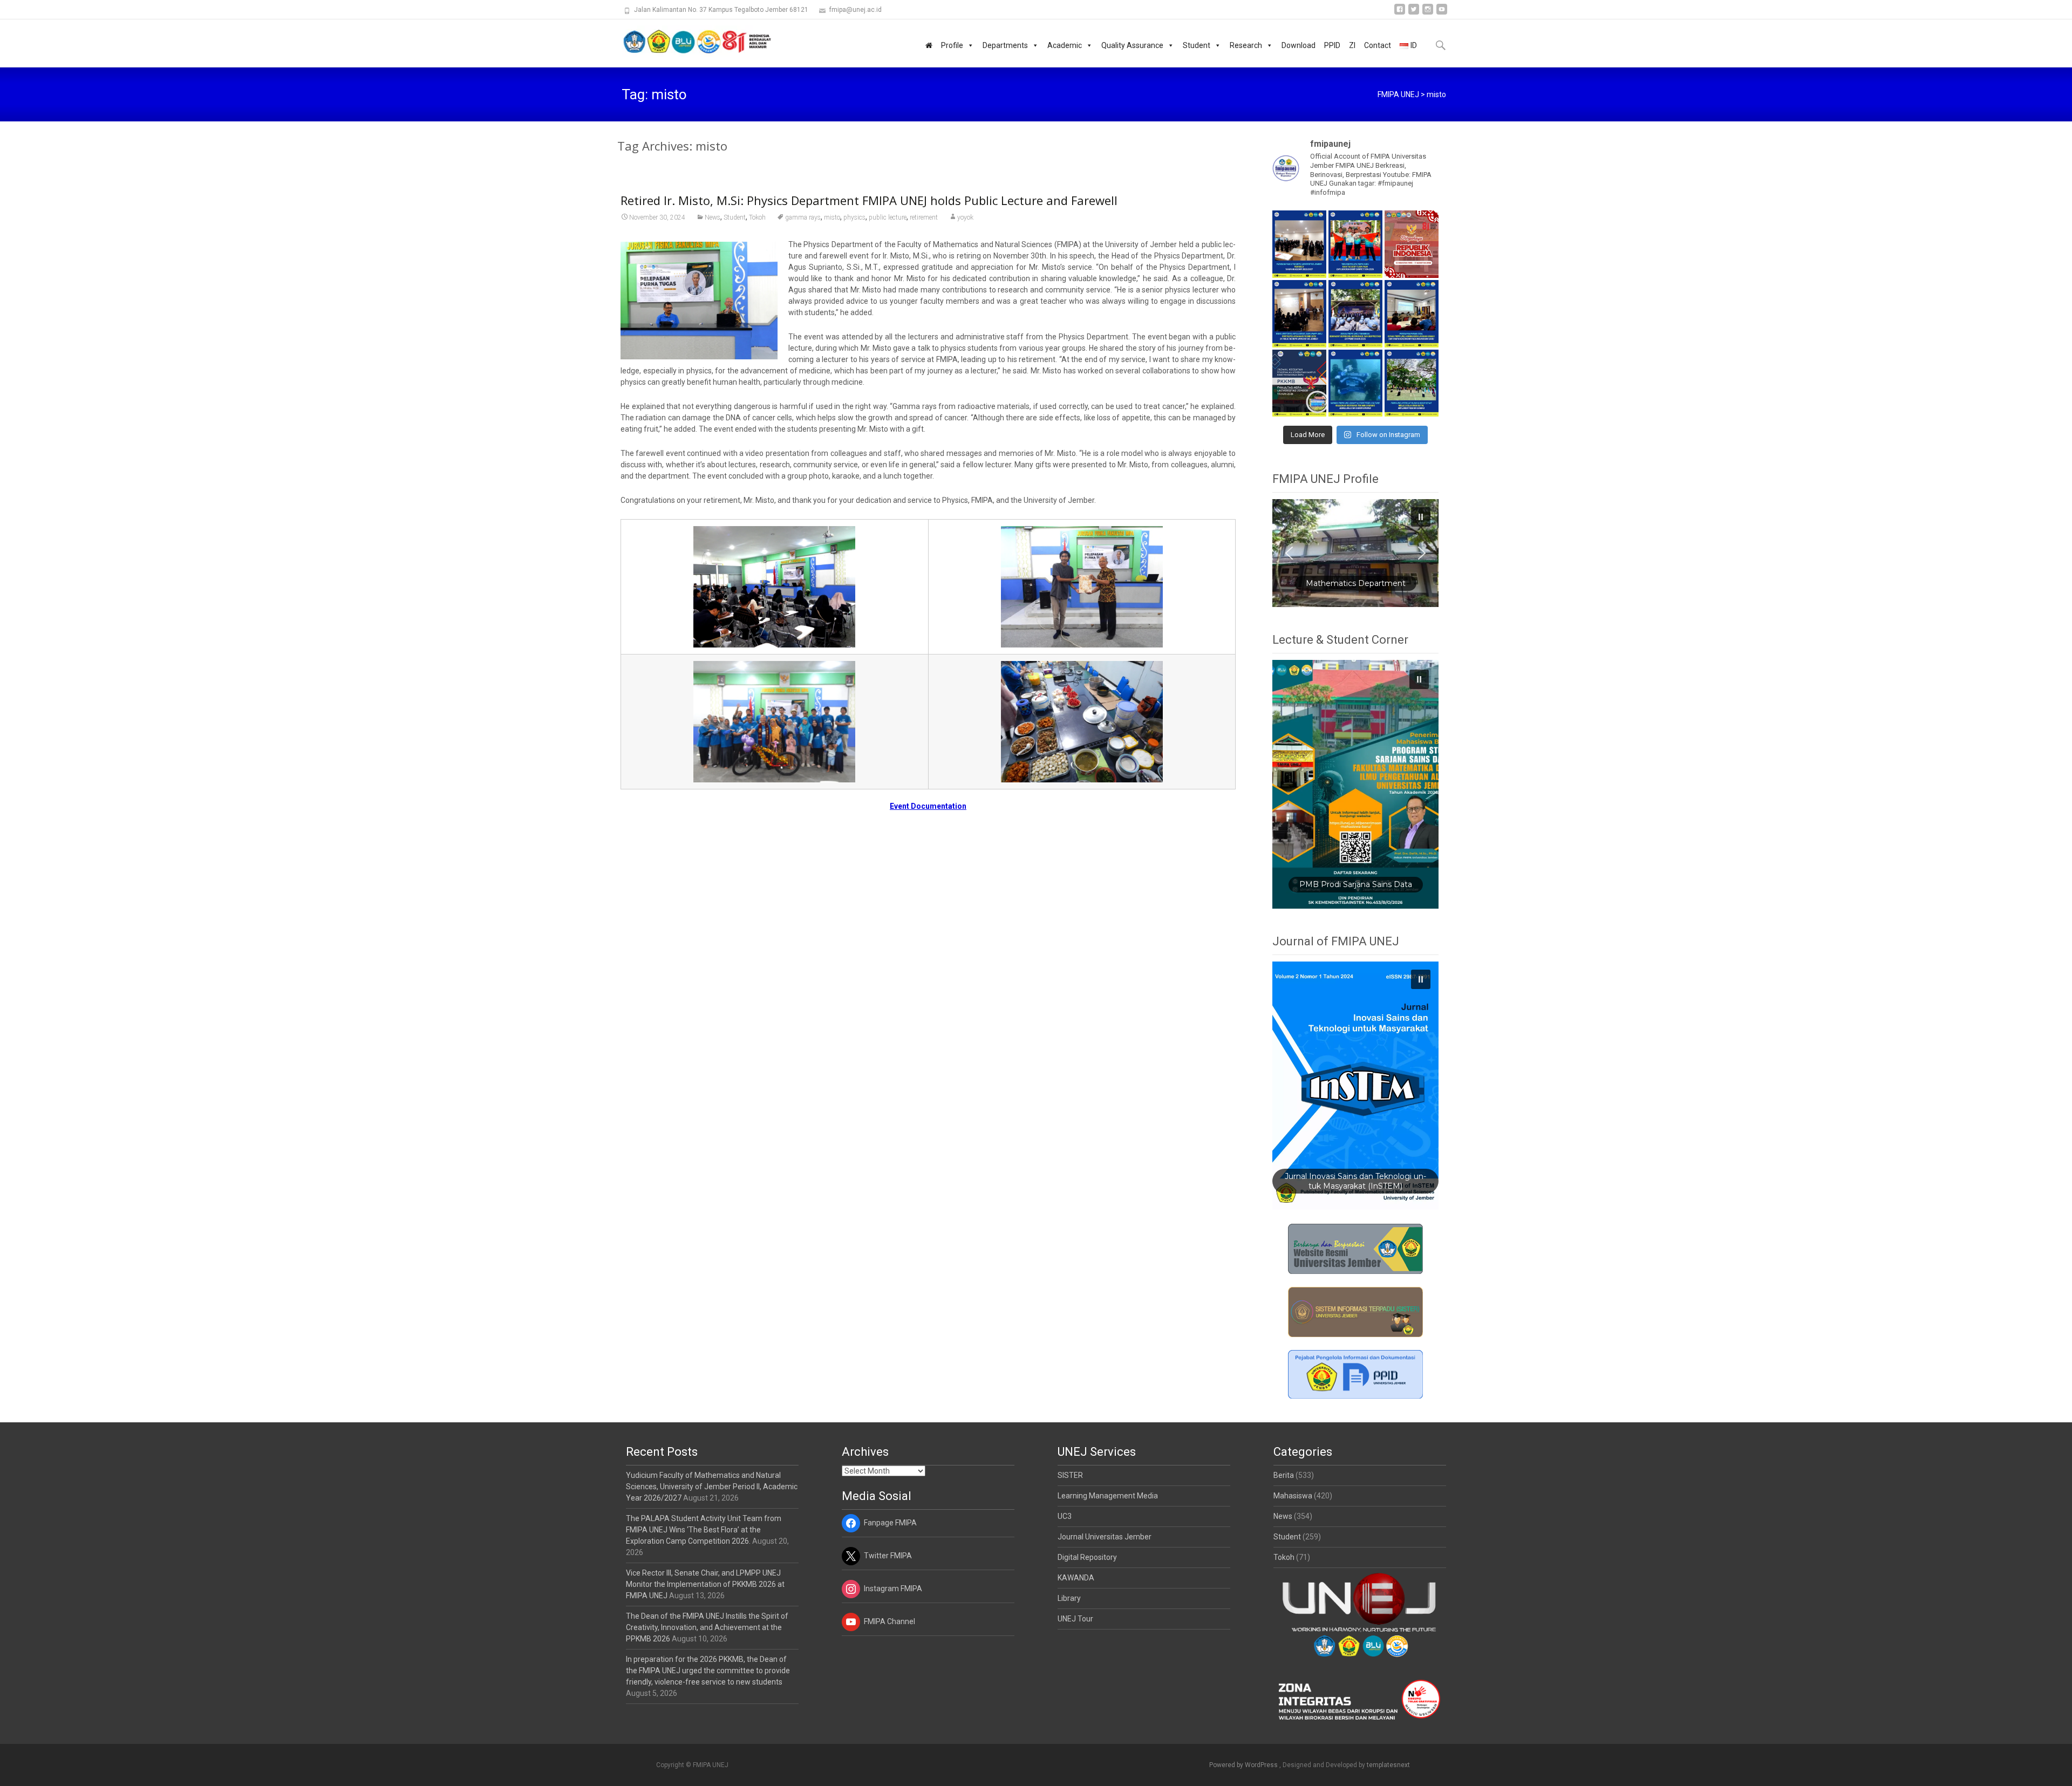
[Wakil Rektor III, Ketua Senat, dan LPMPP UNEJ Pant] (1299, 314)
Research (1246, 45)
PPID (1332, 45)
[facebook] (1400, 13)
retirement (924, 217)
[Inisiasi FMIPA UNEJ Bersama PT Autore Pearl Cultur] (1355, 383)
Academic (1065, 45)
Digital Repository (1087, 1557)
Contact (1378, 45)
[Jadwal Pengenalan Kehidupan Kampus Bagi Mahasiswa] (1299, 383)
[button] (1355, 553)
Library (1069, 1598)
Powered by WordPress (1244, 1765)
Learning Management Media (1108, 1496)
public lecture (888, 217)
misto (832, 217)
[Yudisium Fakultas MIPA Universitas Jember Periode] (1299, 244)
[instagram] (1428, 13)
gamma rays (803, 217)
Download (1299, 45)
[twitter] (1414, 13)
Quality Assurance (1132, 45)
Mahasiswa (1293, 1496)
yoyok (965, 217)
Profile (952, 45)
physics (854, 217)
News (713, 217)
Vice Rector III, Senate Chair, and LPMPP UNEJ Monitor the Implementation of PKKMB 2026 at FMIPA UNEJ (705, 1584)
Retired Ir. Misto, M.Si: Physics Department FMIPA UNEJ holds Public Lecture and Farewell (869, 200)
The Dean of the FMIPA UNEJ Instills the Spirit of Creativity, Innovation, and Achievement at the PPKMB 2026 (707, 1627)
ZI (1352, 45)
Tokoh (757, 217)
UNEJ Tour (1075, 1619)
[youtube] (1442, 13)
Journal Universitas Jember (1105, 1537)
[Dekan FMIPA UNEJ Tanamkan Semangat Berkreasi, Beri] (1355, 314)
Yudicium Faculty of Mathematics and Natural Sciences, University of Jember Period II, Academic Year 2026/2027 (712, 1487)
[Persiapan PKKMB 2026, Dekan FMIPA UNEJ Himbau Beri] (1412, 314)
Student (1197, 45)
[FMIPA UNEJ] (689, 41)
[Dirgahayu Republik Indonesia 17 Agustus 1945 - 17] (1412, 244)
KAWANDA (1076, 1578)
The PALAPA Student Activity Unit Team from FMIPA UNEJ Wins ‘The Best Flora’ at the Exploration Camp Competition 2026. (704, 1530)
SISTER (1070, 1475)
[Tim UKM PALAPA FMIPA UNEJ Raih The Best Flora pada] (1355, 244)
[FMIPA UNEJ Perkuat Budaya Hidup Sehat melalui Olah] (1412, 383)
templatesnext (1388, 1765)
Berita (1284, 1475)
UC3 (1065, 1516)
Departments (1005, 45)
